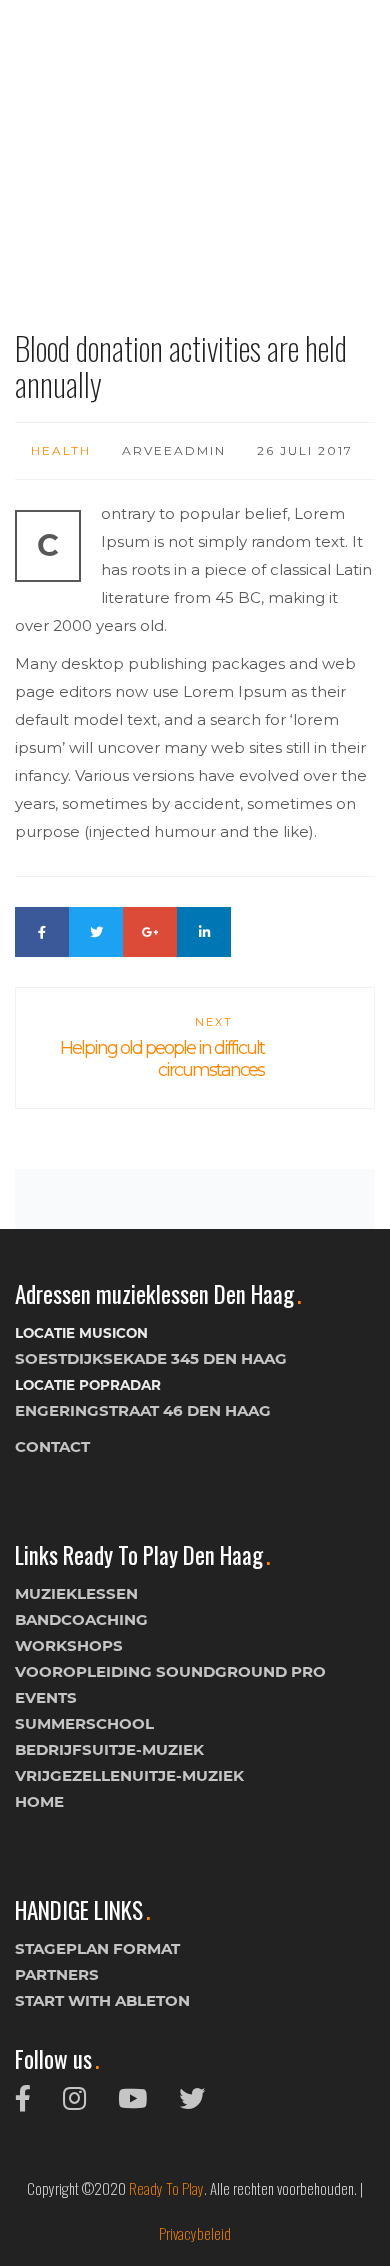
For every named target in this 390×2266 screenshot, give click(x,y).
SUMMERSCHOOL (84, 1723)
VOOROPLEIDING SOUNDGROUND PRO (170, 1671)
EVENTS (46, 1697)
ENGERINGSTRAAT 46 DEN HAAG (143, 1410)
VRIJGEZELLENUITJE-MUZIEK (129, 1775)
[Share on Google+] (150, 932)
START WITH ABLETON (102, 2000)
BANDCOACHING (81, 1619)
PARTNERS (57, 1974)
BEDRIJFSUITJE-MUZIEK (109, 1749)
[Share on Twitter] (96, 932)
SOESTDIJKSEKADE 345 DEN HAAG (151, 1358)
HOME (39, 1801)
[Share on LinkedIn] (204, 932)
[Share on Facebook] (42, 932)
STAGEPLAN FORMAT (97, 1948)
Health (61, 450)
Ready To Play (166, 2188)
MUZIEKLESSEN (76, 1593)
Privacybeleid (195, 2233)
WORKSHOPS (69, 1645)
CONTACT (52, 1446)
